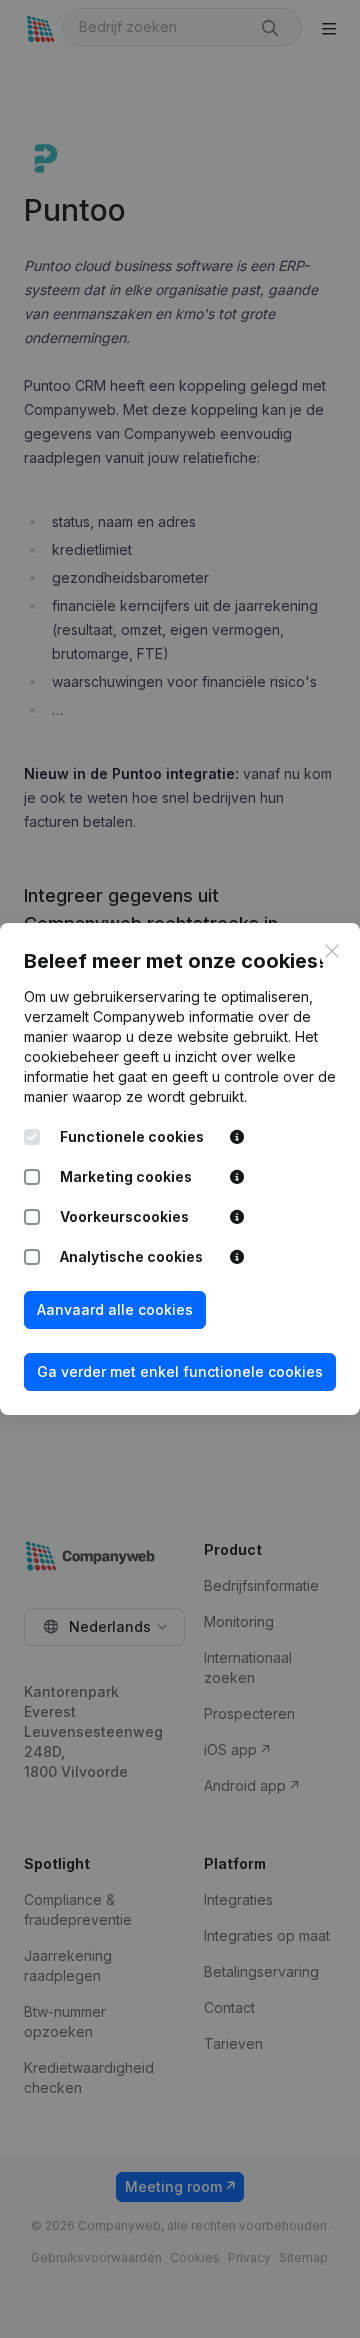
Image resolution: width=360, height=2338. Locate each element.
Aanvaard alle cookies (115, 1309)
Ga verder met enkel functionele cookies (180, 1371)
